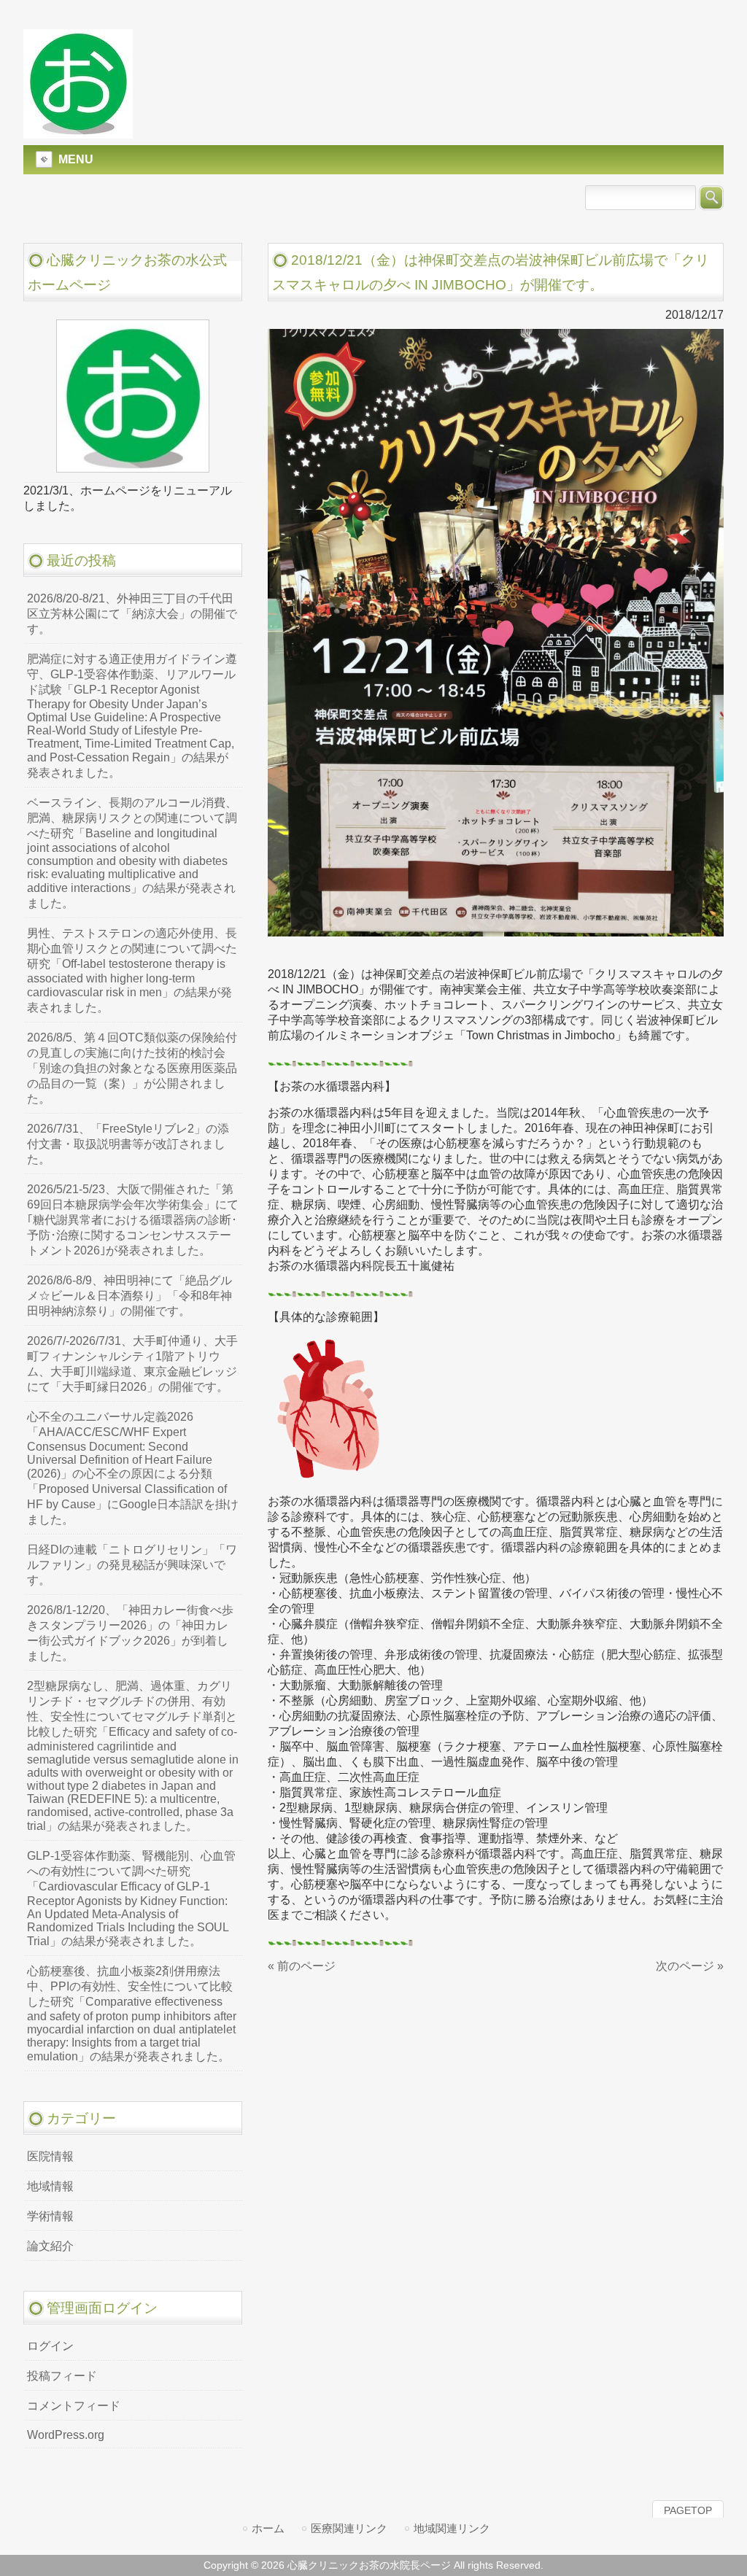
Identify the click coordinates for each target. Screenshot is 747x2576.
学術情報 (50, 2216)
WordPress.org (66, 2435)
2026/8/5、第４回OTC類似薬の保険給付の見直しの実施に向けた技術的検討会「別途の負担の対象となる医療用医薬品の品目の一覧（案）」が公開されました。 (132, 1068)
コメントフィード (74, 2406)
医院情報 (50, 2156)
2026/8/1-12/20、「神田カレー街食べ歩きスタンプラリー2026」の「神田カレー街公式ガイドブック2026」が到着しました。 (130, 1633)
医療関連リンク (349, 2528)
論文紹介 (50, 2246)
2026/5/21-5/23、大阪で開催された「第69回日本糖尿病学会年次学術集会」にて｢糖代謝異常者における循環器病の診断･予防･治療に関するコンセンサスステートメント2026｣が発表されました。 (133, 1220)
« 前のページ (302, 1966)
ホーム (268, 2528)
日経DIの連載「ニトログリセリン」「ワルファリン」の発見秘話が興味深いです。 (132, 1565)
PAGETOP (688, 2510)
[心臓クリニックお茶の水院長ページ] (78, 132)
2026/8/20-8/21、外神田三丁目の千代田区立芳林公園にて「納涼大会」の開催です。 (132, 614)
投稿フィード (62, 2376)
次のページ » (690, 1966)
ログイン (50, 2346)
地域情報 (50, 2186)
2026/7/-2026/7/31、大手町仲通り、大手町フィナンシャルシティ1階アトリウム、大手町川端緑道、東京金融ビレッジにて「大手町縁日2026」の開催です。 (132, 1364)
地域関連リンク (452, 2528)
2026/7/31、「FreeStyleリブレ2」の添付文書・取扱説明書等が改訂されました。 (128, 1144)
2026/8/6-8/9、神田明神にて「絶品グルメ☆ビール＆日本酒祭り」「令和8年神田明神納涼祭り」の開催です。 (129, 1296)
